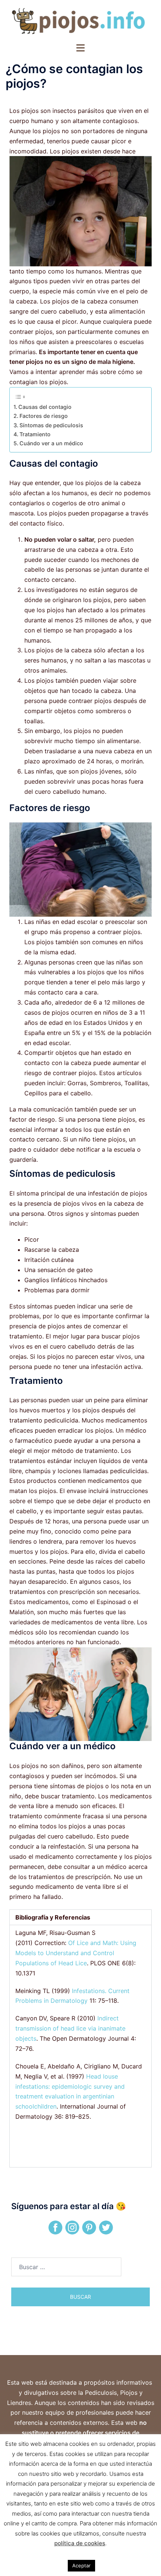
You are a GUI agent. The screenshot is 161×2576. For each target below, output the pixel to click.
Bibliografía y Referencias (53, 1917)
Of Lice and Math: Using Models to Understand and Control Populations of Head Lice (76, 1953)
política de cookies (80, 2543)
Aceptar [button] (81, 2565)
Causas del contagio (45, 407)
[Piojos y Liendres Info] (80, 21)
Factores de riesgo (44, 416)
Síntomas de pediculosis (51, 425)
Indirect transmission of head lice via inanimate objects (70, 2028)
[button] (80, 1917)
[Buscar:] (66, 2267)
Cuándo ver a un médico (51, 443)
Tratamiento (35, 434)
